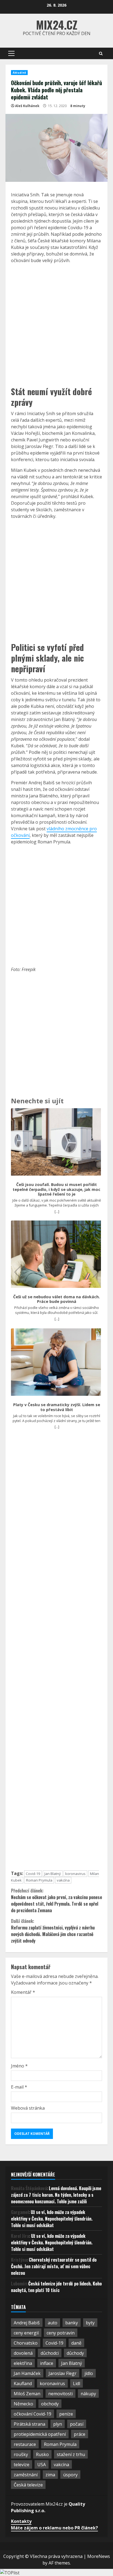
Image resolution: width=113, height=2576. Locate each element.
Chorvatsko (26, 2343)
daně (76, 2343)
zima (50, 2475)
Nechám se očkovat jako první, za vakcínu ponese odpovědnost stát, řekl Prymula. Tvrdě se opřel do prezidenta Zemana (56, 1900)
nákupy (88, 2394)
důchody (75, 2353)
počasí (77, 2424)
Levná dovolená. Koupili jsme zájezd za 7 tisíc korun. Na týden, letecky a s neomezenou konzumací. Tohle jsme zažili (56, 2195)
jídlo (89, 2373)
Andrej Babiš (27, 2323)
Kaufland (23, 2383)
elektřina (23, 2363)
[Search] (101, 54)
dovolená (23, 2353)
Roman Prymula (39, 1880)
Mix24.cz (57, 25)
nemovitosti (60, 2394)
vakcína (63, 1880)
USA (42, 2465)
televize (22, 2465)
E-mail (19, 2087)
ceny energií (26, 2333)
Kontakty (21, 2521)
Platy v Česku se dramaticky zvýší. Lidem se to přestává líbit (57, 1407)
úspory (70, 2475)
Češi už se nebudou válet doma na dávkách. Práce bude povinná (56, 1299)
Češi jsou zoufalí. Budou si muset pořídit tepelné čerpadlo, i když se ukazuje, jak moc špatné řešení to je (56, 1189)
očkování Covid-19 (33, 2414)
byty (90, 2323)
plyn (58, 2424)
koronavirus (75, 1874)
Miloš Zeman (27, 2394)
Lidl (77, 2383)
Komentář (23, 1992)
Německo (23, 2404)
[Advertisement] (56, 324)
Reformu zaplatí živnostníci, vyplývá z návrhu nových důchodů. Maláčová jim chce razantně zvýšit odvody (53, 1931)
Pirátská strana (29, 2424)
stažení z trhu (71, 2454)
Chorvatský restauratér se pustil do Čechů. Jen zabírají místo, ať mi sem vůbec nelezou (54, 2266)
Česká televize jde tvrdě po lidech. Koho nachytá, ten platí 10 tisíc (56, 2287)
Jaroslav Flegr (63, 2373)
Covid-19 (33, 1874)
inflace (47, 2363)
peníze (66, 2414)
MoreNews (99, 2556)
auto (53, 2323)
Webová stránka (28, 2108)
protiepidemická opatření (40, 2434)
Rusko (42, 2454)
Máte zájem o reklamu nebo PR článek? (54, 2528)
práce (80, 2434)
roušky (21, 2454)
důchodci (50, 2353)
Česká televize (28, 2485)
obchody (50, 2404)
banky (72, 2323)
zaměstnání (26, 2475)
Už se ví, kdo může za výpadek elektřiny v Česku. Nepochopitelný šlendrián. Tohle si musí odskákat (52, 2219)
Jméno (19, 2066)
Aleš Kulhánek (27, 106)
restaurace (25, 2444)
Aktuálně (19, 73)
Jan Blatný (53, 1874)
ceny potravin (61, 2333)
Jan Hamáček (27, 2373)
